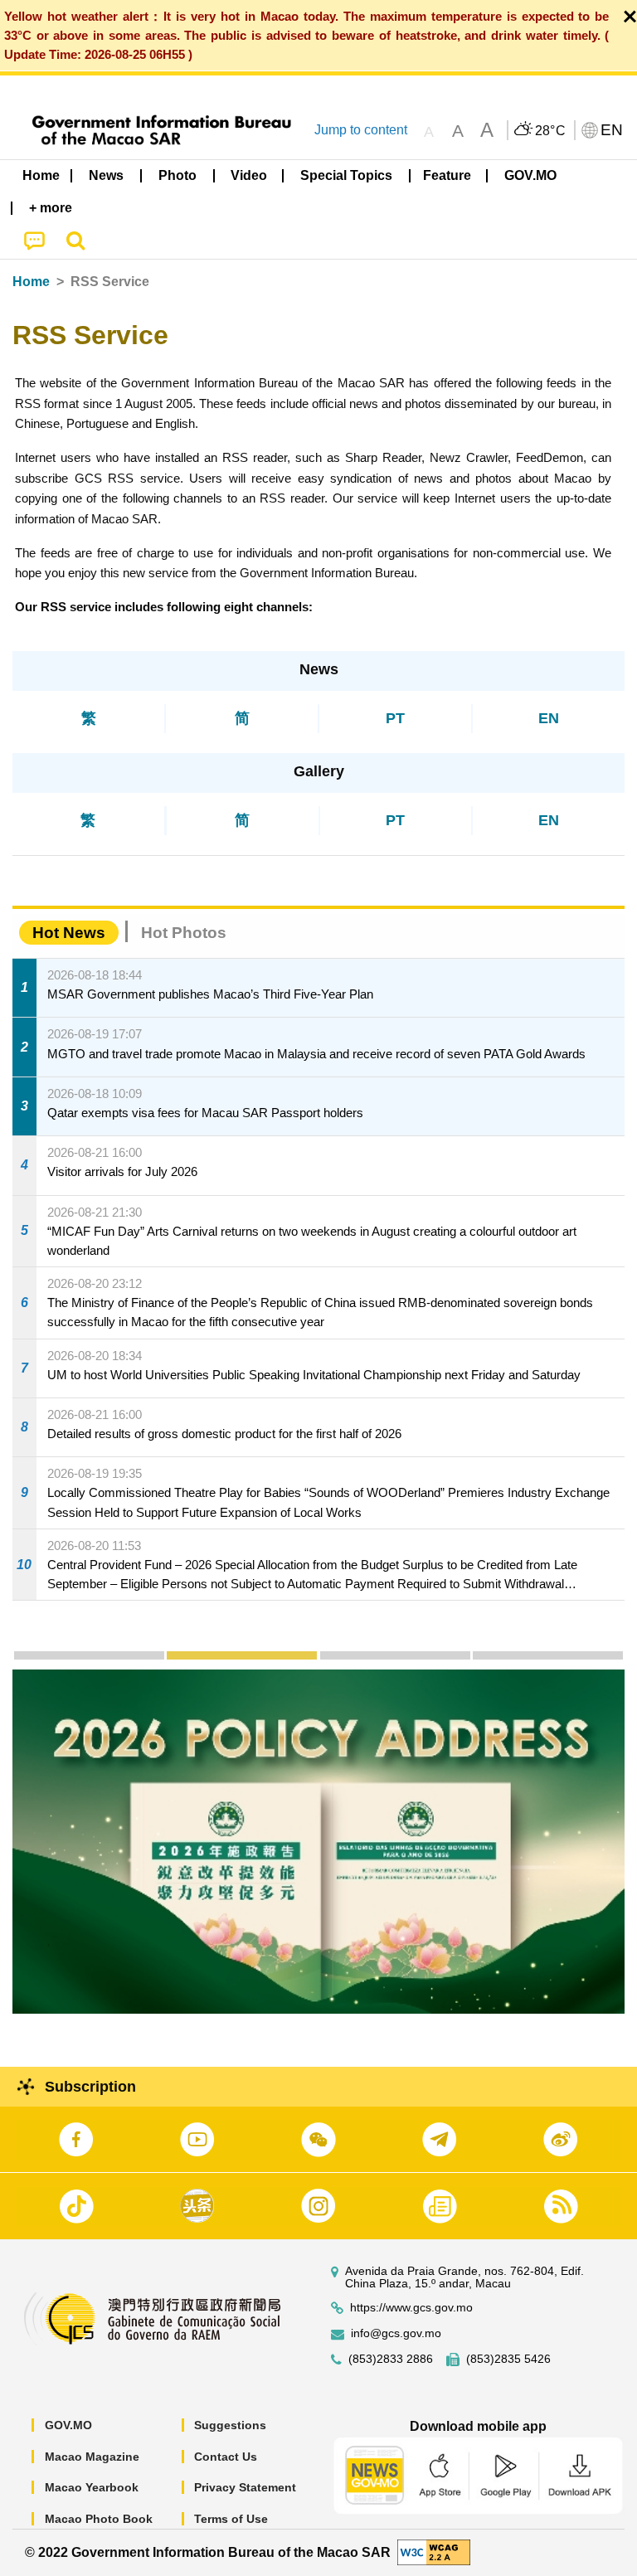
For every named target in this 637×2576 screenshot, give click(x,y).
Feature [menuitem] (447, 175)
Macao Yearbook (92, 2487)
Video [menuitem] (249, 175)
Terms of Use (231, 2519)
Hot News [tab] (69, 933)
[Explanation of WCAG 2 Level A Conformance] (434, 2552)
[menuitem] (107, 176)
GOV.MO (68, 2425)
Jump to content (361, 130)
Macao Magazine (92, 2457)
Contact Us (226, 2457)
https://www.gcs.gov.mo (411, 2308)
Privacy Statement (245, 2487)
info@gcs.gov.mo (396, 2333)
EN (549, 718)
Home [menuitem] (41, 175)
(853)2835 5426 (508, 2359)
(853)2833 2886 (391, 2359)
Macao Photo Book (99, 2519)
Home (31, 282)
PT (395, 718)
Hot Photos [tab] (184, 933)
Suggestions (230, 2425)
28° (551, 131)
